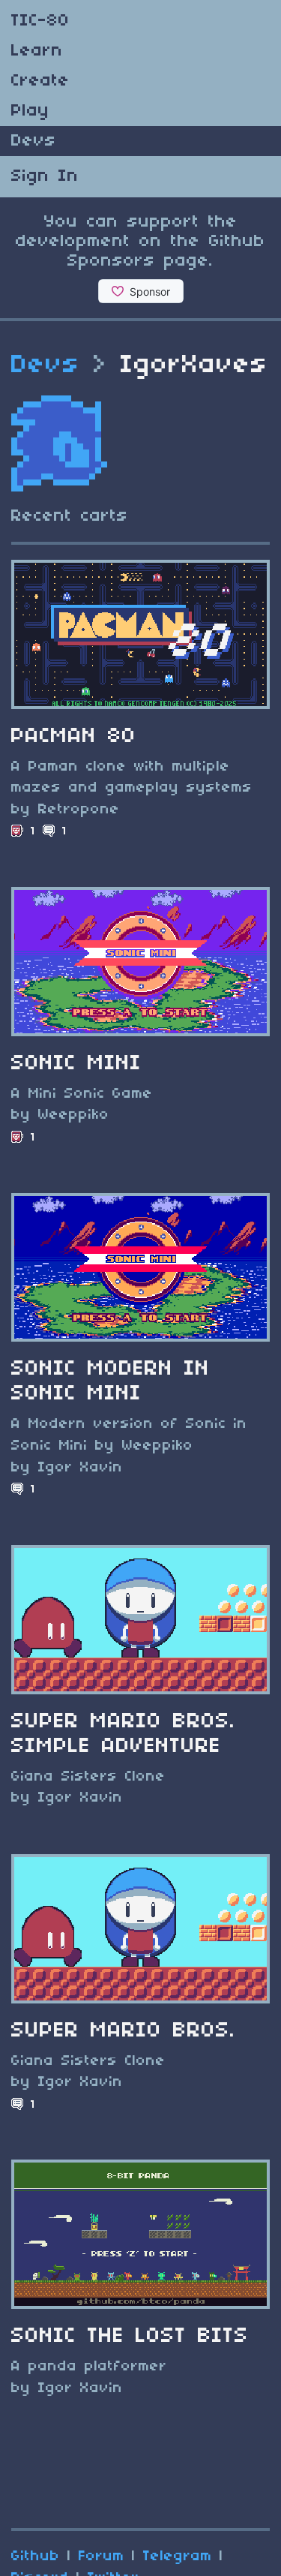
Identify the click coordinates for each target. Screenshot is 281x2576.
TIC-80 (40, 21)
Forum (102, 2556)
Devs (34, 141)
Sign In (45, 176)
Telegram (178, 2556)
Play (30, 111)
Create (40, 81)
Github (36, 2556)
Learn (37, 51)
